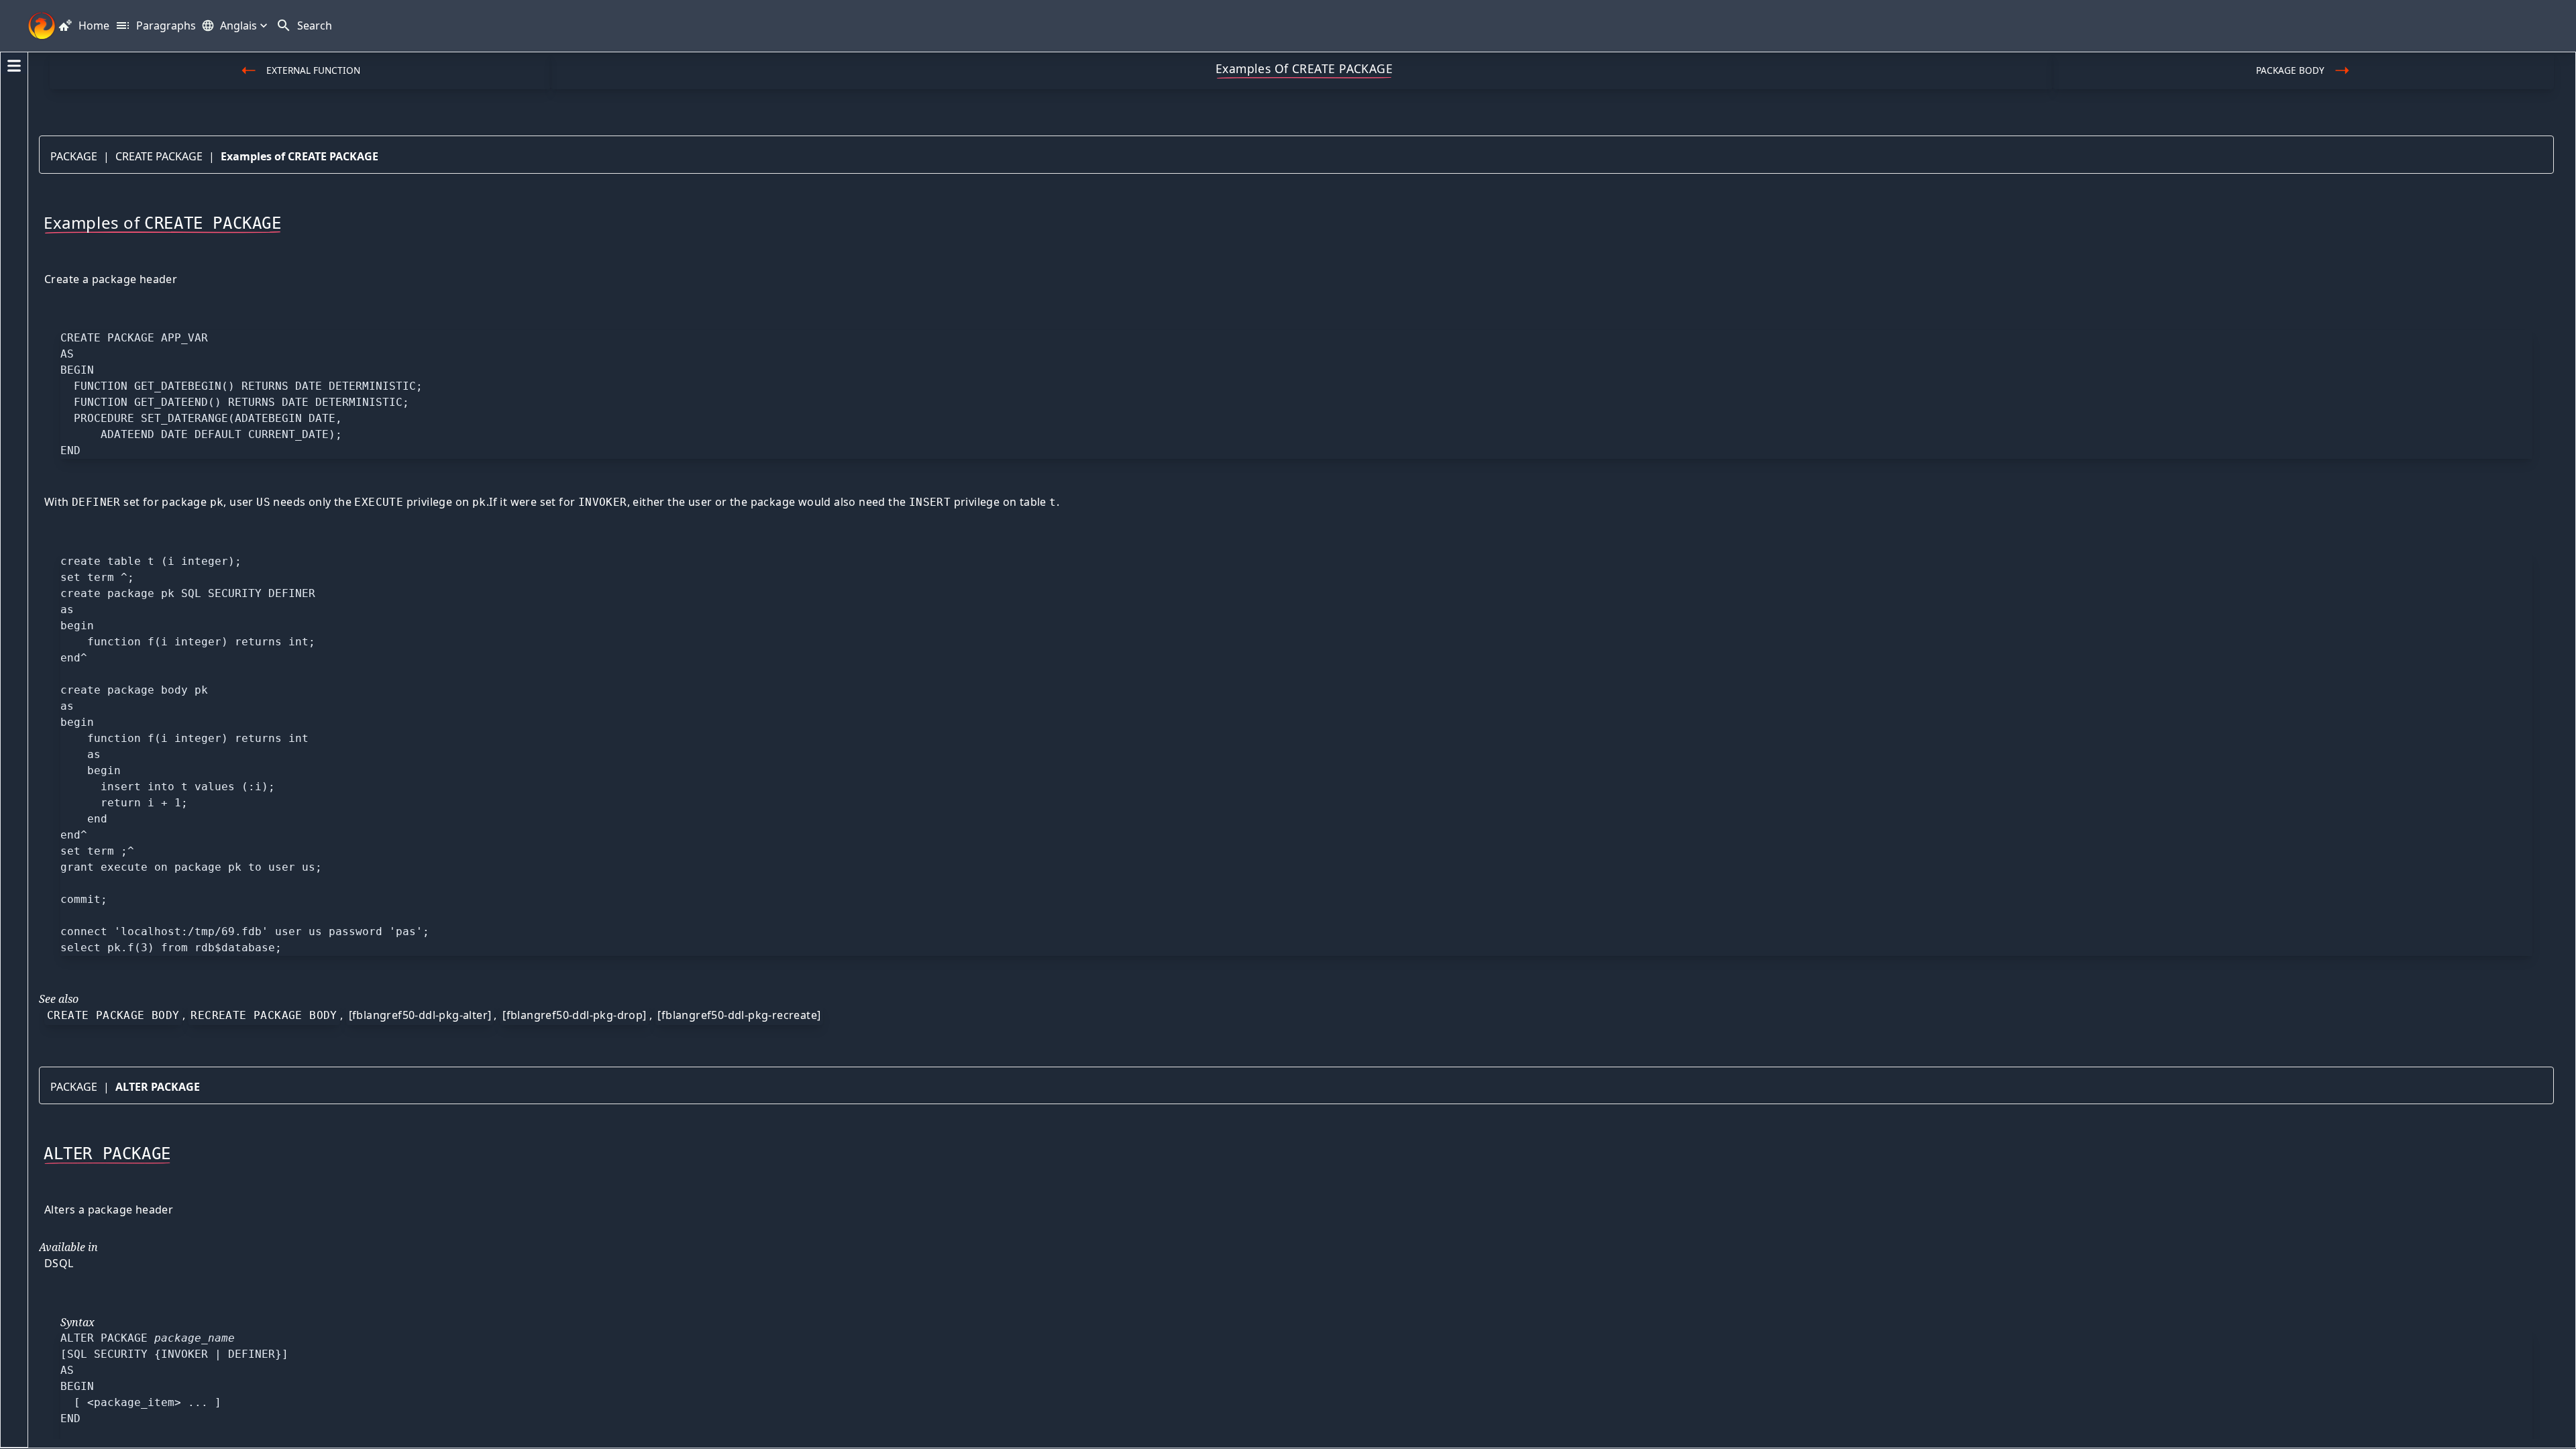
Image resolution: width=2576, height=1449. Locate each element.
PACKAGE (74, 156)
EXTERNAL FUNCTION (313, 70)
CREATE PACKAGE (159, 156)
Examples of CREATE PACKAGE (300, 156)
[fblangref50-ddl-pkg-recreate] (739, 1015)
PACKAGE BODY (2290, 70)
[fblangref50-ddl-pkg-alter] (420, 1015)
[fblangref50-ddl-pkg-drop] (574, 1015)
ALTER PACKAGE (158, 1087)
